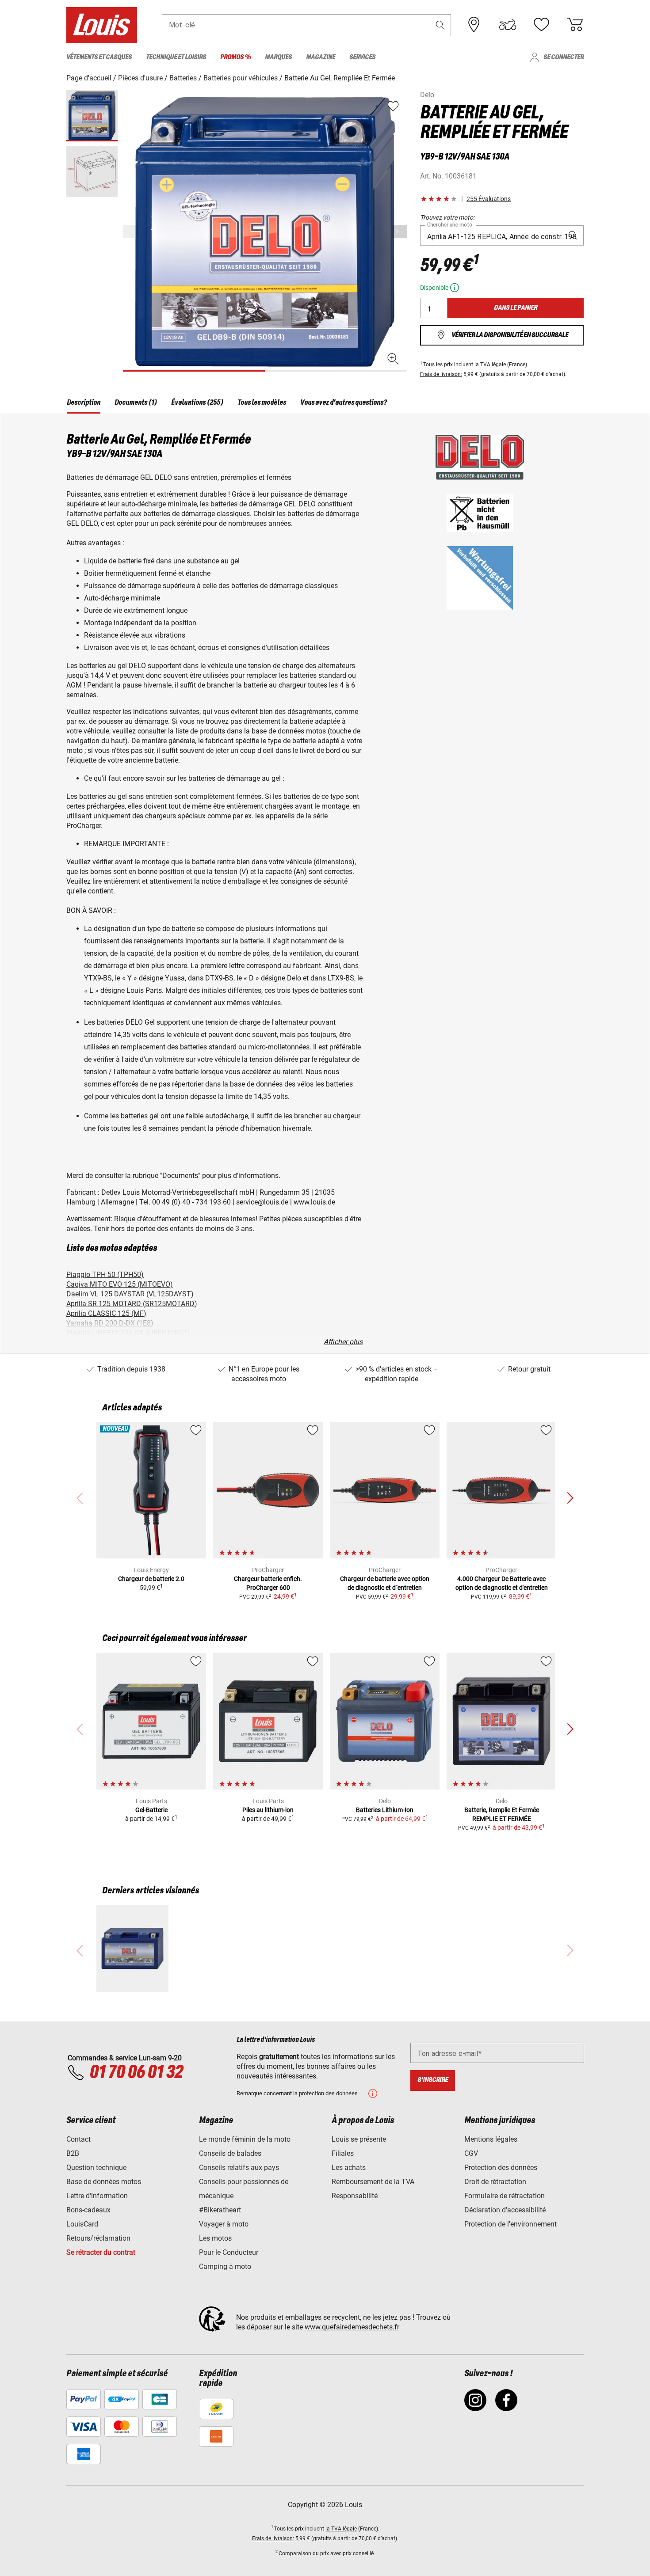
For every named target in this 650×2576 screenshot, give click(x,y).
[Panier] (575, 25)
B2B (73, 2153)
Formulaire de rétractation (505, 2196)
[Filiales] (474, 25)
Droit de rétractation (495, 2182)
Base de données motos (104, 2182)
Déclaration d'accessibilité (505, 2210)
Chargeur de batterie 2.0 (151, 1579)
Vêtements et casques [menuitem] (99, 57)
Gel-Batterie (151, 1810)
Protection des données (501, 2168)
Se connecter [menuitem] (564, 57)
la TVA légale (490, 365)
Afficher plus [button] (343, 1342)
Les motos (215, 2238)
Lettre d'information (97, 2196)
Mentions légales (491, 2139)
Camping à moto (225, 2266)
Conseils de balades (230, 2153)
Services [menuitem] (362, 57)
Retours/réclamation (98, 2238)
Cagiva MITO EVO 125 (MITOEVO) (120, 1284)
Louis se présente (359, 2139)
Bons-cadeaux (88, 2210)
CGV (471, 2153)
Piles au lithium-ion (268, 1810)
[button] (440, 25)
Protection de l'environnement (510, 2224)
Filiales (343, 2153)
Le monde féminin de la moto (245, 2139)
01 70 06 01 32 (136, 2073)
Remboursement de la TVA (373, 2182)
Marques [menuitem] (278, 57)
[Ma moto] (508, 25)
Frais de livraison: (441, 374)
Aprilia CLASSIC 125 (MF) (106, 1313)
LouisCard (82, 2224)
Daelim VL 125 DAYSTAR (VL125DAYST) (130, 1294)
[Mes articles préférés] (541, 25)
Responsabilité (355, 2196)
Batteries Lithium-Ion (385, 1810)
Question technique (96, 2168)
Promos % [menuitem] (235, 57)
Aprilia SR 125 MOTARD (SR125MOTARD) (132, 1304)
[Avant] (399, 231)
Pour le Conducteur (229, 2252)
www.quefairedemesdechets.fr (352, 2327)
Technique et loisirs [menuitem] (176, 57)
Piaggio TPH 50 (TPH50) (105, 1275)
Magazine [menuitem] (321, 57)
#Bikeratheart (220, 2210)
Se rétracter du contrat (101, 2252)
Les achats (349, 2168)
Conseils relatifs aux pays (239, 2168)
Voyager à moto (224, 2224)
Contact (78, 2139)
